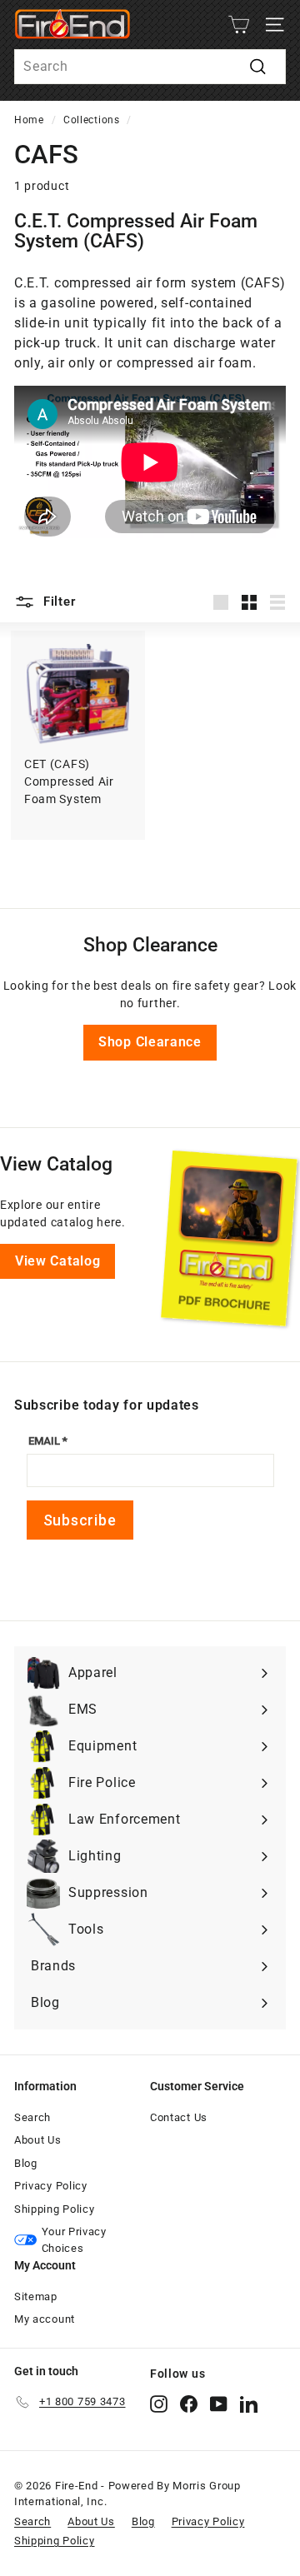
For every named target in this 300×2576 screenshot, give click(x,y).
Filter (57, 602)
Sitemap (36, 2296)
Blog (26, 2163)
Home (29, 120)
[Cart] (239, 25)
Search (32, 2117)
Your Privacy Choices (74, 2240)
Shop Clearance (150, 1042)
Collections (92, 120)
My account (45, 2319)
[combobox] (150, 67)
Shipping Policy (55, 2209)
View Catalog (57, 1261)
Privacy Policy (51, 2186)
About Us (38, 2140)
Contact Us (179, 2117)
